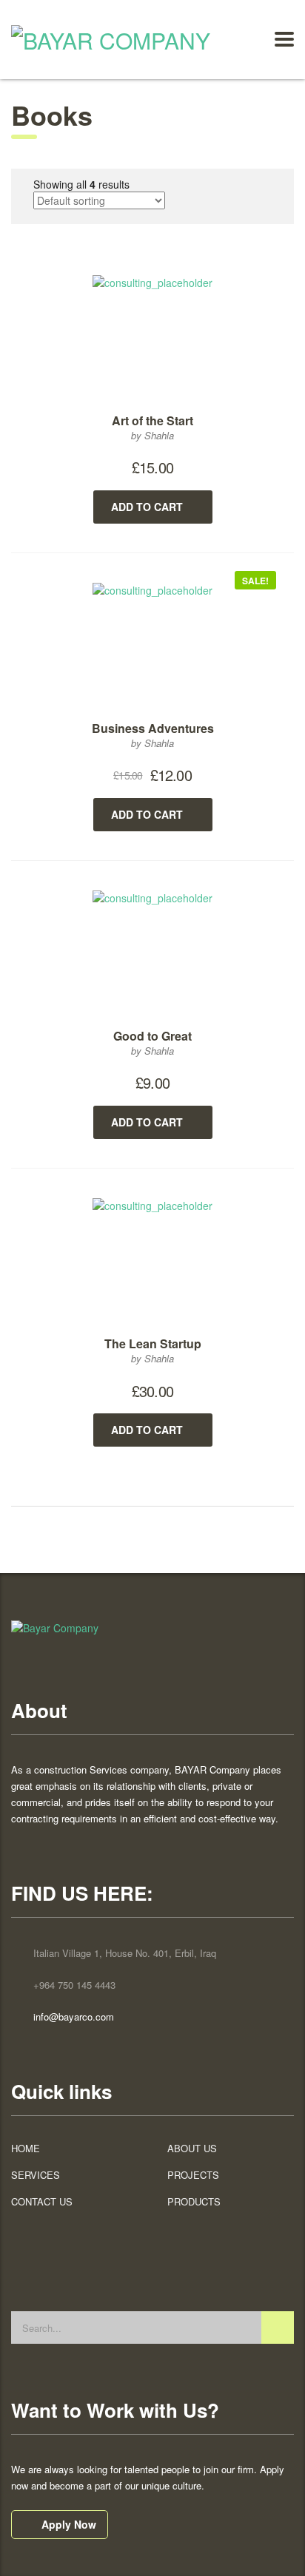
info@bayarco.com (74, 2016)
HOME (26, 2149)
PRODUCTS (194, 2202)
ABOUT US (192, 2149)
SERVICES (36, 2175)
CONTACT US (42, 2202)
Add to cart (147, 507)
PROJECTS (193, 2175)
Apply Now (69, 2524)
